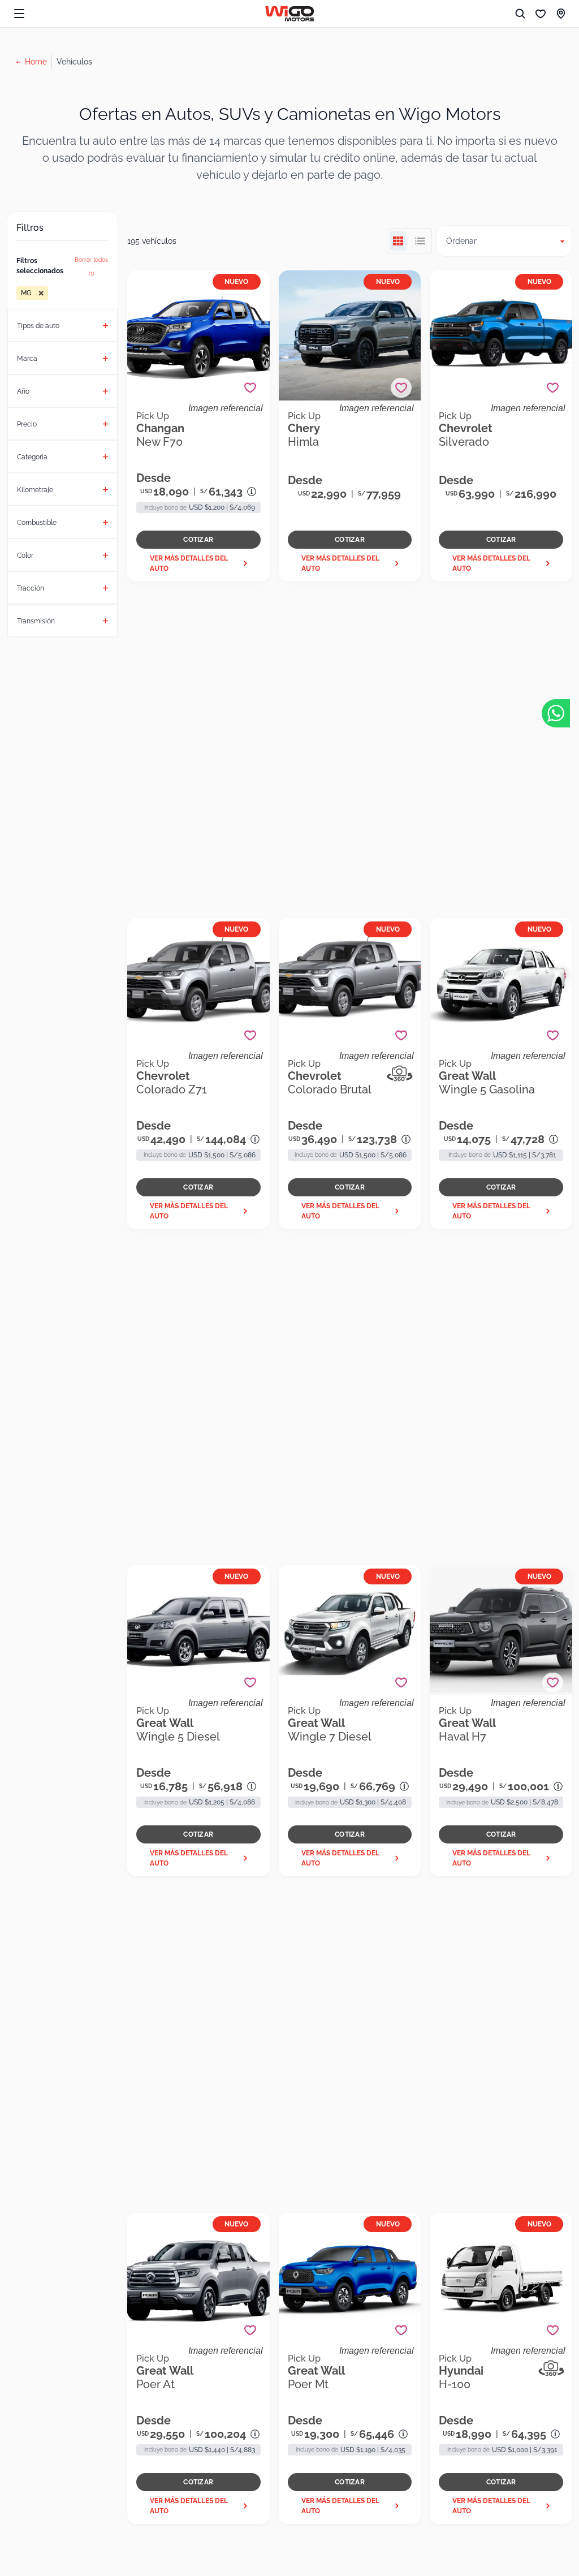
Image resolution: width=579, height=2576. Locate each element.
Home (36, 62)
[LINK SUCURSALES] (561, 14)
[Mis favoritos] (541, 14)
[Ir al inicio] (290, 14)
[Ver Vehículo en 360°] (400, 1074)
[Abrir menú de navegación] (19, 14)
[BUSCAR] (520, 14)
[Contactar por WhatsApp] (556, 713)
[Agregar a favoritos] (250, 388)
